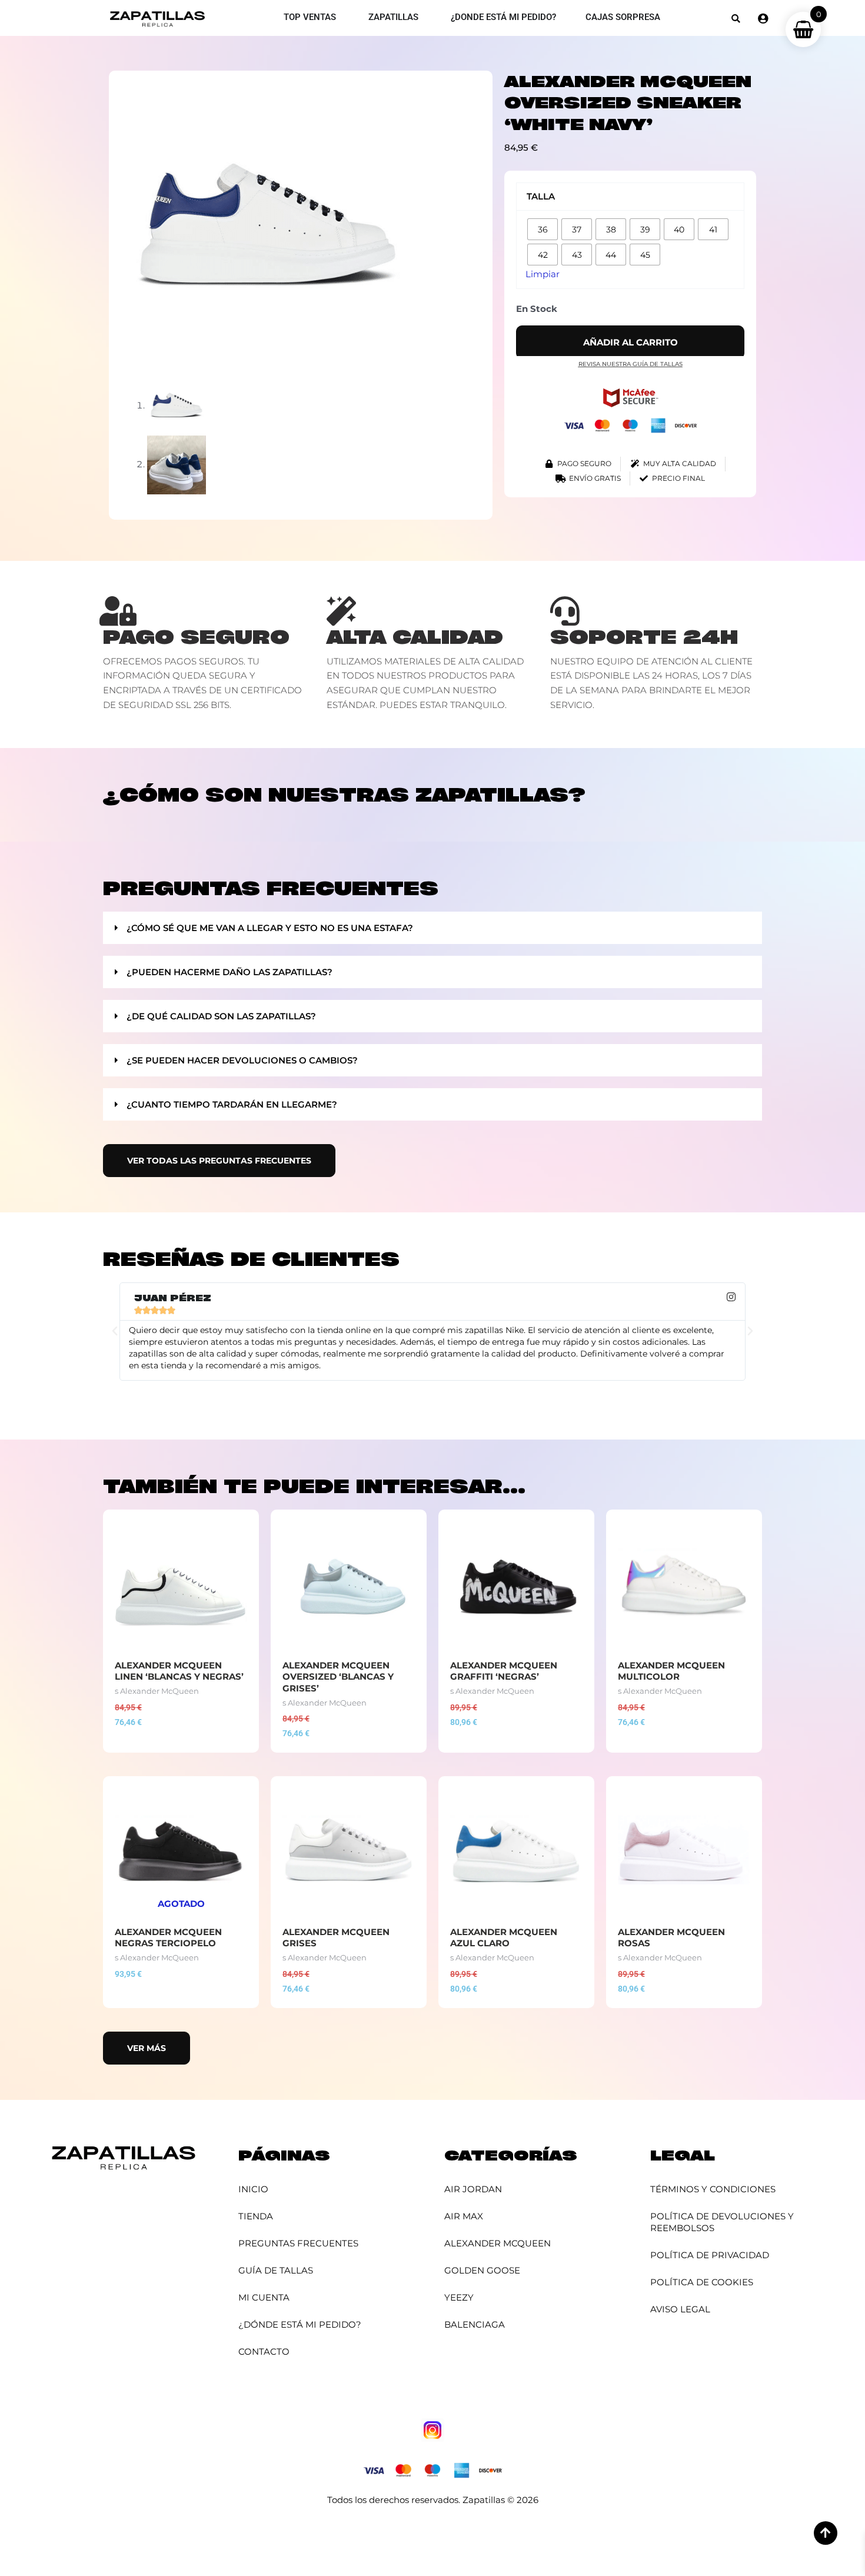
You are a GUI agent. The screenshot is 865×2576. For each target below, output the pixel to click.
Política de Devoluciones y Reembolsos (722, 2222)
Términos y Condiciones (713, 2189)
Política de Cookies (702, 2282)
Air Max (464, 2216)
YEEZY (459, 2297)
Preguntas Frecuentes (298, 2243)
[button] (736, 19)
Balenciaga (475, 2324)
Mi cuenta (264, 2297)
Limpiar (543, 274)
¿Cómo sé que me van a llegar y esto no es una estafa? (270, 928)
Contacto (264, 2351)
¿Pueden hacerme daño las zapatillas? (229, 972)
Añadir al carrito (631, 342)
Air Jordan (473, 2189)
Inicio (253, 2189)
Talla (541, 196)
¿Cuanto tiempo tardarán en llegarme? (232, 1104)
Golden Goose (482, 2270)
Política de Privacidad (710, 2255)
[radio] (543, 229)
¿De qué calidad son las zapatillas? (221, 1016)
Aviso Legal (680, 2309)
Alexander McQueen (498, 2243)
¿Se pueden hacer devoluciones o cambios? (242, 1060)
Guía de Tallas (276, 2270)
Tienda (256, 2216)
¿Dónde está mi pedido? (300, 2324)
